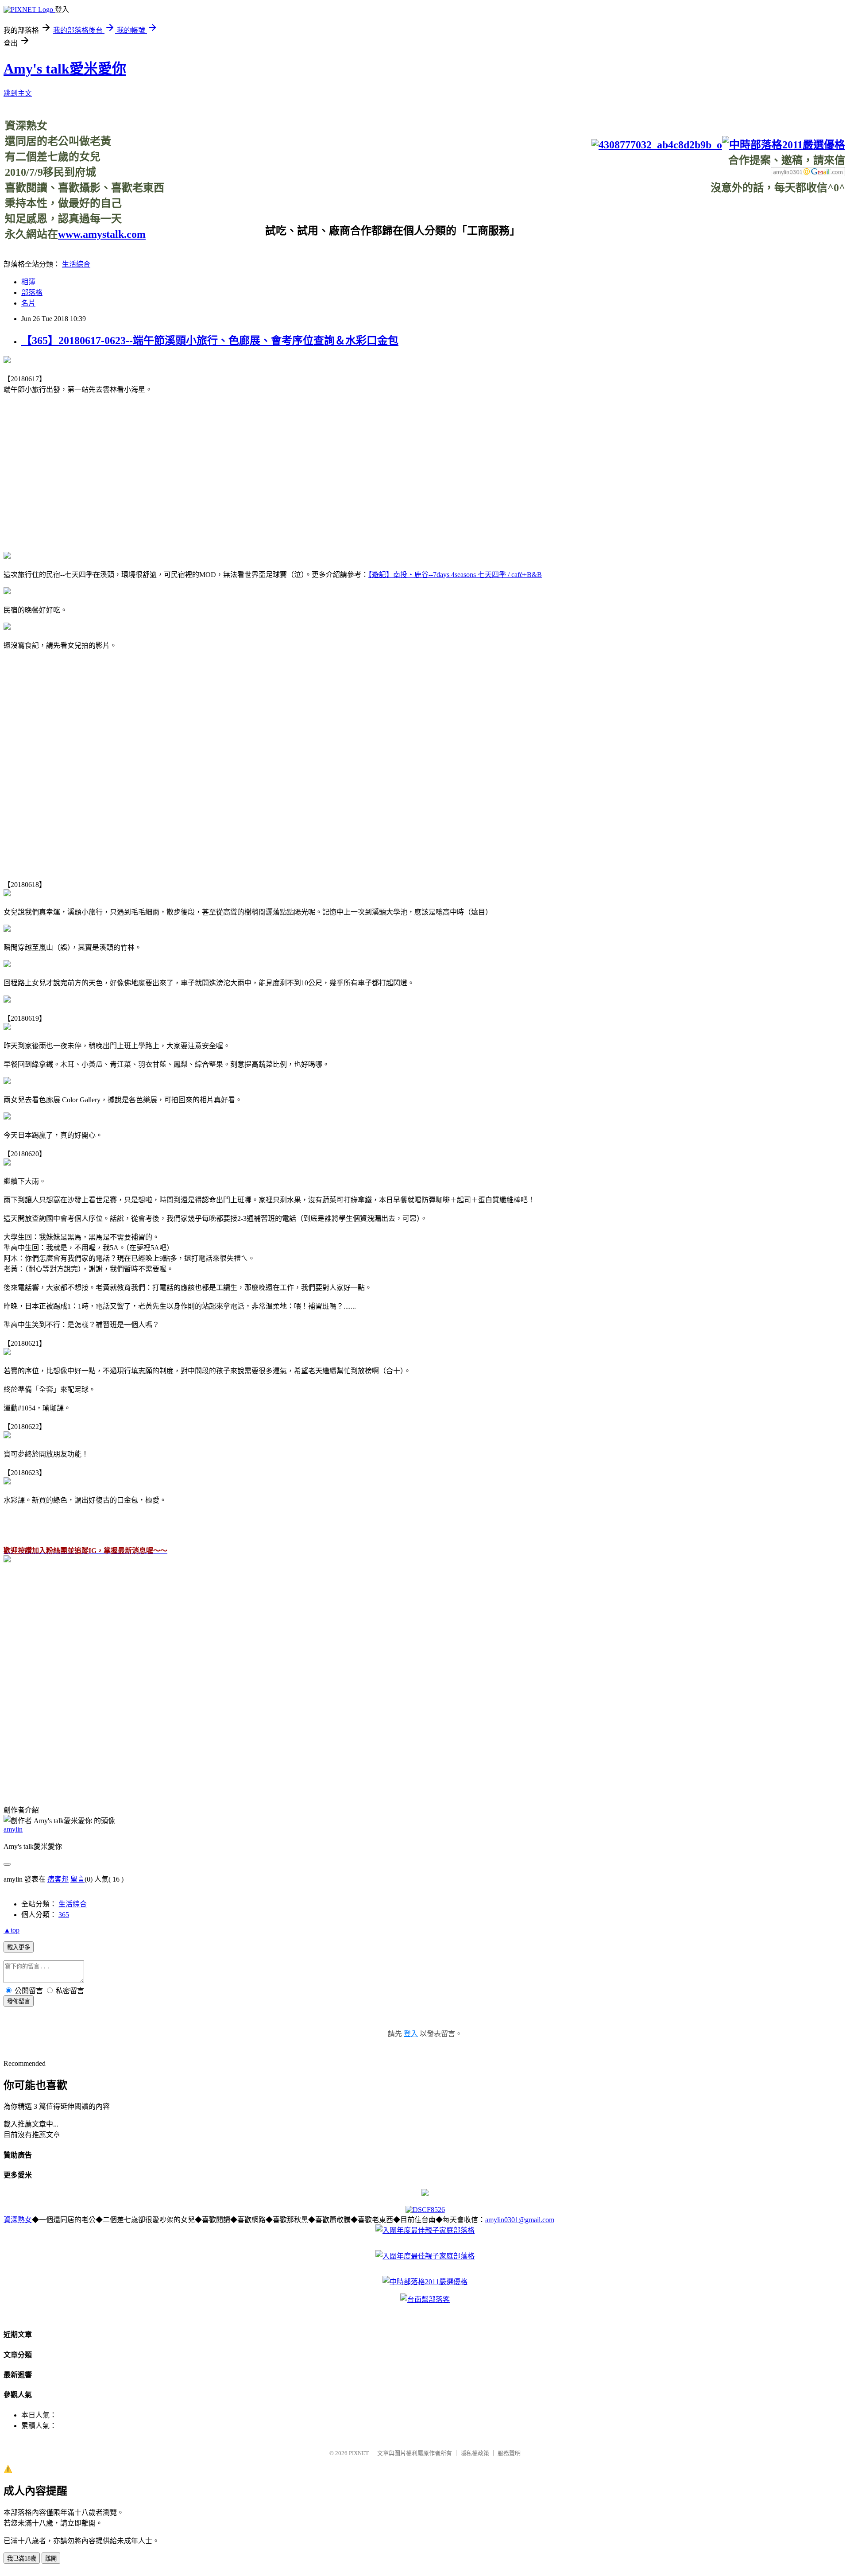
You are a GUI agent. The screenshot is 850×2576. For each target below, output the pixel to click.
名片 (28, 303)
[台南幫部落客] (425, 2299)
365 (64, 1915)
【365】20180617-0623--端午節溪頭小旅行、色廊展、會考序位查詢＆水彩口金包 (210, 341)
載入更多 (19, 1947)
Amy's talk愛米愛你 (65, 69)
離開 (51, 2559)
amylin (13, 1829)
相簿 (28, 282)
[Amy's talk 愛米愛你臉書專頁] (657, 145)
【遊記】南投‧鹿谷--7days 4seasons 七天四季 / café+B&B (455, 575)
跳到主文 (18, 93)
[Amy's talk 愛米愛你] (7, 1560)
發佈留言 (19, 2001)
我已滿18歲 (22, 2559)
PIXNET (359, 2453)
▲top (12, 1930)
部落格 (32, 292)
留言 (77, 1879)
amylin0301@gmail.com (520, 2220)
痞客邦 (58, 1879)
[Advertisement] (684, 214)
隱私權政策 (475, 2453)
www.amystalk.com (102, 234)
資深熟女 (18, 2220)
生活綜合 (76, 264)
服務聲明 (509, 2453)
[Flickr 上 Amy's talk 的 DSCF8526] (425, 2210)
